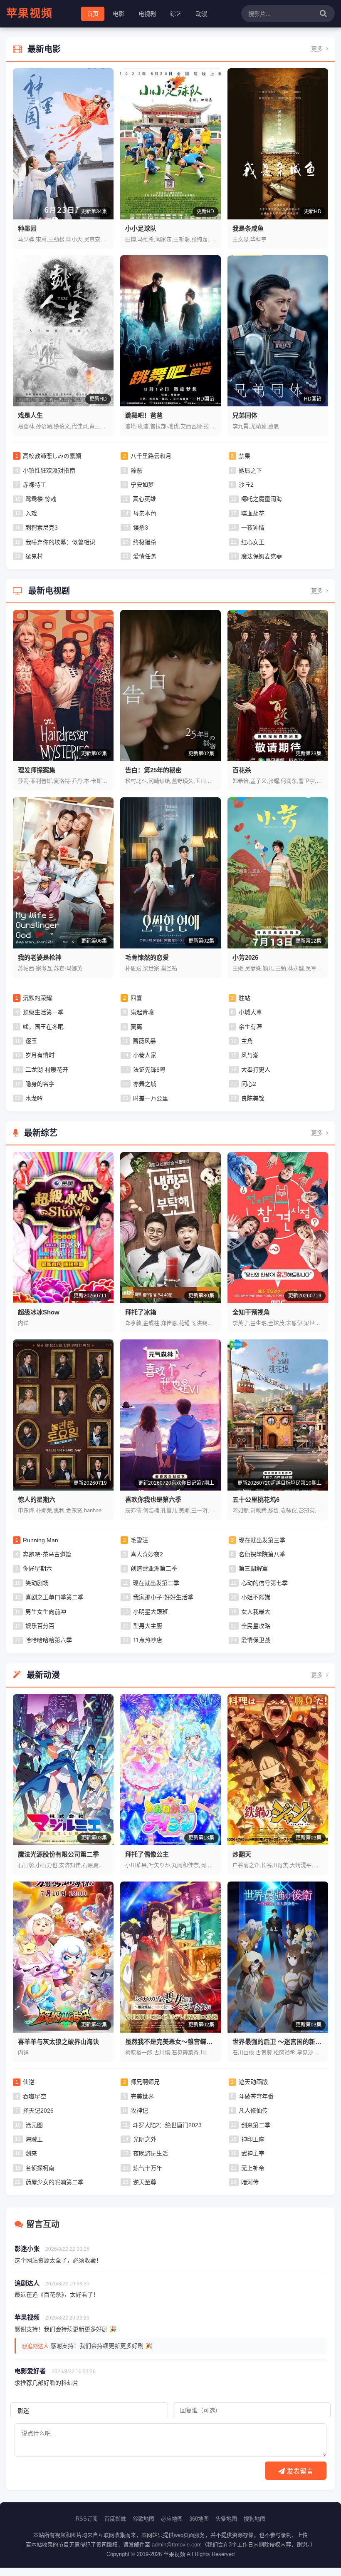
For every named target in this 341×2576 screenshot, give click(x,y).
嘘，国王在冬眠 (43, 1027)
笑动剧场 (37, 1583)
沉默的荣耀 (37, 998)
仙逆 (29, 2082)
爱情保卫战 (256, 1640)
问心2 (249, 1084)
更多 (318, 49)
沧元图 (34, 2125)
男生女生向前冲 (46, 1612)
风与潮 (250, 1055)
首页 (93, 14)
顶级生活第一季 (43, 1012)
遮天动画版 (253, 2082)
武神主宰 (253, 2153)
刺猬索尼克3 (42, 528)
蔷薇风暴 (144, 1041)
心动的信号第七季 (264, 1583)
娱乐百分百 (40, 1626)
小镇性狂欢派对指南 (49, 470)
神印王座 (253, 2139)
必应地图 (172, 2519)
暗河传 (250, 2182)
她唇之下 (250, 470)
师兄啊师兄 (145, 2082)
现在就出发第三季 (262, 1540)
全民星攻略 (256, 1626)
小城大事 (250, 1012)
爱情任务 (145, 556)
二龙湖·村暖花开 (47, 1070)
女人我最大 (256, 1612)
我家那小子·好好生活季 (163, 1597)
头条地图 (226, 2519)
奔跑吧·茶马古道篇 (47, 1554)
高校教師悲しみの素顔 (52, 456)
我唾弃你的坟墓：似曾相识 (60, 542)
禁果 (245, 456)
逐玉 (31, 1041)
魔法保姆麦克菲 (262, 556)
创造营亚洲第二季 (154, 1568)
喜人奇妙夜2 (147, 1554)
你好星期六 (37, 1568)
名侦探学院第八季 (262, 1554)
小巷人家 (145, 1055)
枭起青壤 (142, 1012)
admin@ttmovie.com (177, 2545)
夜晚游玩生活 (151, 2153)
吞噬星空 (35, 2096)
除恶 (136, 470)
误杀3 (141, 528)
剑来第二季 (256, 2125)
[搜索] (323, 14)
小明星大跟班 (151, 1612)
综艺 (176, 14)
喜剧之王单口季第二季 (54, 1597)
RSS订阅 (87, 2519)
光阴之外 (145, 2139)
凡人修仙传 (253, 2111)
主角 (247, 1041)
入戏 (31, 513)
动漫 (202, 14)
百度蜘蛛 (115, 2519)
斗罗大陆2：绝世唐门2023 (167, 2125)
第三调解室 (253, 1568)
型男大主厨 (148, 1626)
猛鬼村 (34, 556)
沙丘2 (246, 485)
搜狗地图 (255, 2519)
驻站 (245, 998)
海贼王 (34, 2139)
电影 (119, 14)
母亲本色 (145, 513)
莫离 (136, 1027)
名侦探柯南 (40, 2168)
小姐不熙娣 (256, 1597)
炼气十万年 (148, 2168)
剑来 (31, 2153)
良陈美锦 (253, 1098)
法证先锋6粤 (149, 1070)
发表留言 (299, 2471)
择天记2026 (38, 2111)
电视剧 (147, 14)
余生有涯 (250, 1027)
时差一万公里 (151, 1098)
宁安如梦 (142, 485)
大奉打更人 (256, 1070)
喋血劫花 (253, 513)
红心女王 (253, 542)
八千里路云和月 (151, 456)
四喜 (136, 998)
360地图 (199, 2519)
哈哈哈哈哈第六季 (49, 1640)
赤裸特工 (35, 485)
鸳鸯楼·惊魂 (41, 499)
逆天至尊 (145, 2182)
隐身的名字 (40, 1084)
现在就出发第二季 (156, 1583)
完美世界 (142, 2096)
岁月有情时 (40, 1055)
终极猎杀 (145, 542)
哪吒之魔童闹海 (262, 499)
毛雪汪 (139, 1540)
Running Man (41, 1540)
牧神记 (139, 2111)
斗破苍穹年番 (256, 2096)
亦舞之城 (145, 1084)
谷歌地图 (143, 2519)
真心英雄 (144, 499)
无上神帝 (253, 2168)
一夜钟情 (253, 528)
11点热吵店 (148, 1640)
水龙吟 (34, 1098)
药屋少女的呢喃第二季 (54, 2182)
